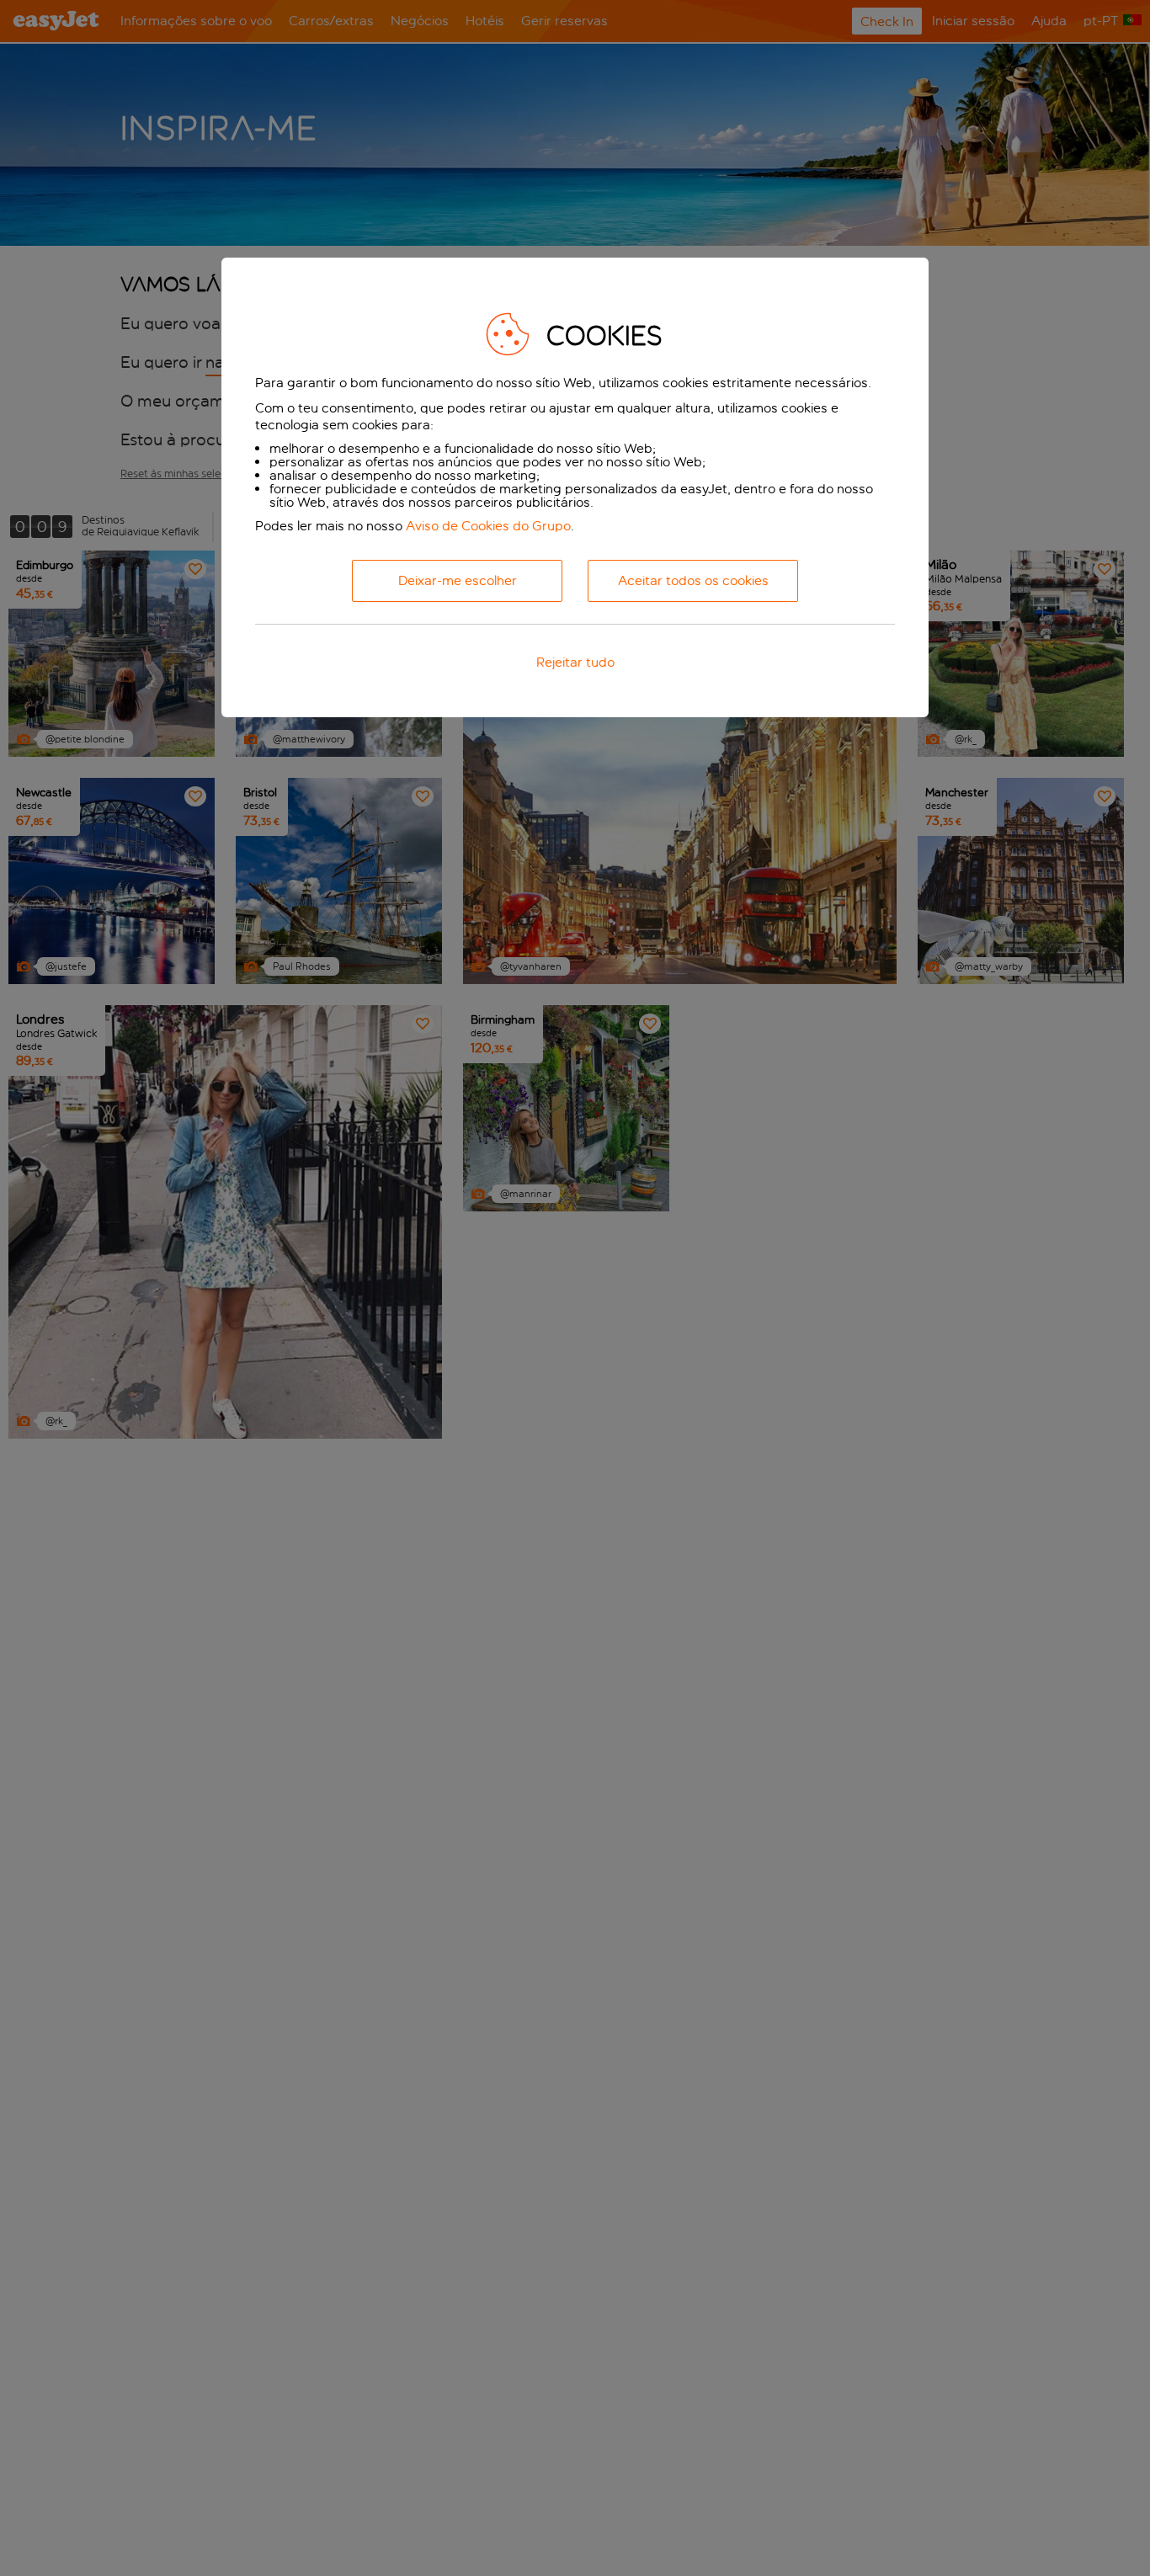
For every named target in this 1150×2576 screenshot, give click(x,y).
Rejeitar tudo (575, 663)
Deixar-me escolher (458, 581)
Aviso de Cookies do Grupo (488, 526)
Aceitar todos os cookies (693, 581)
